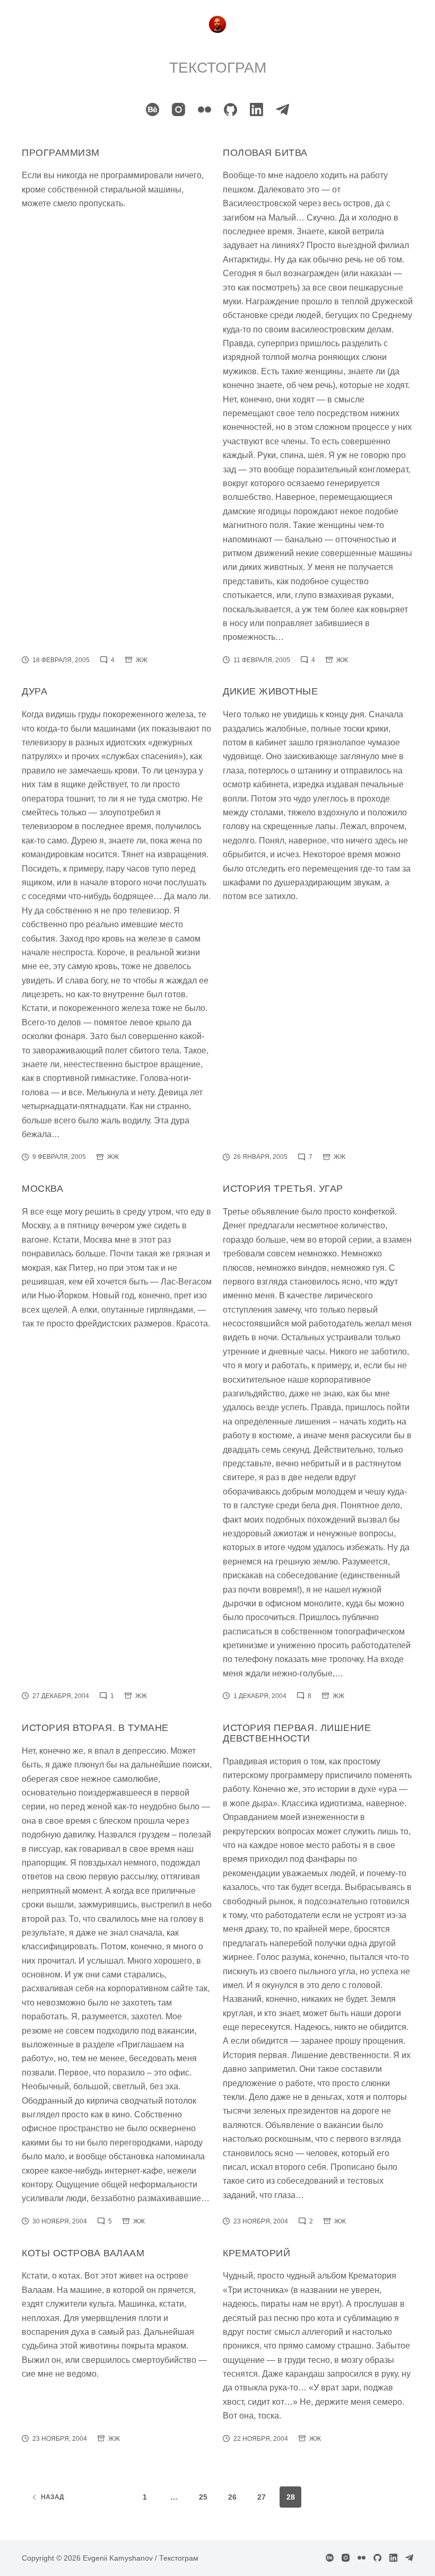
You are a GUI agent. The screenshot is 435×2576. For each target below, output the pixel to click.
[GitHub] (230, 109)
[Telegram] (282, 109)
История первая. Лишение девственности (297, 1733)
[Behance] (153, 109)
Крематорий (256, 2253)
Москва (42, 1189)
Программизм (61, 153)
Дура (34, 691)
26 (232, 2497)
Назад (53, 2497)
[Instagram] (179, 109)
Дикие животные (271, 691)
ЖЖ (142, 660)
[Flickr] (205, 109)
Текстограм (218, 68)
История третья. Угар (283, 1189)
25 (203, 2497)
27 (262, 2497)
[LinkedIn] (256, 109)
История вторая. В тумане (95, 1728)
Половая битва (265, 153)
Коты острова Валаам (83, 2253)
